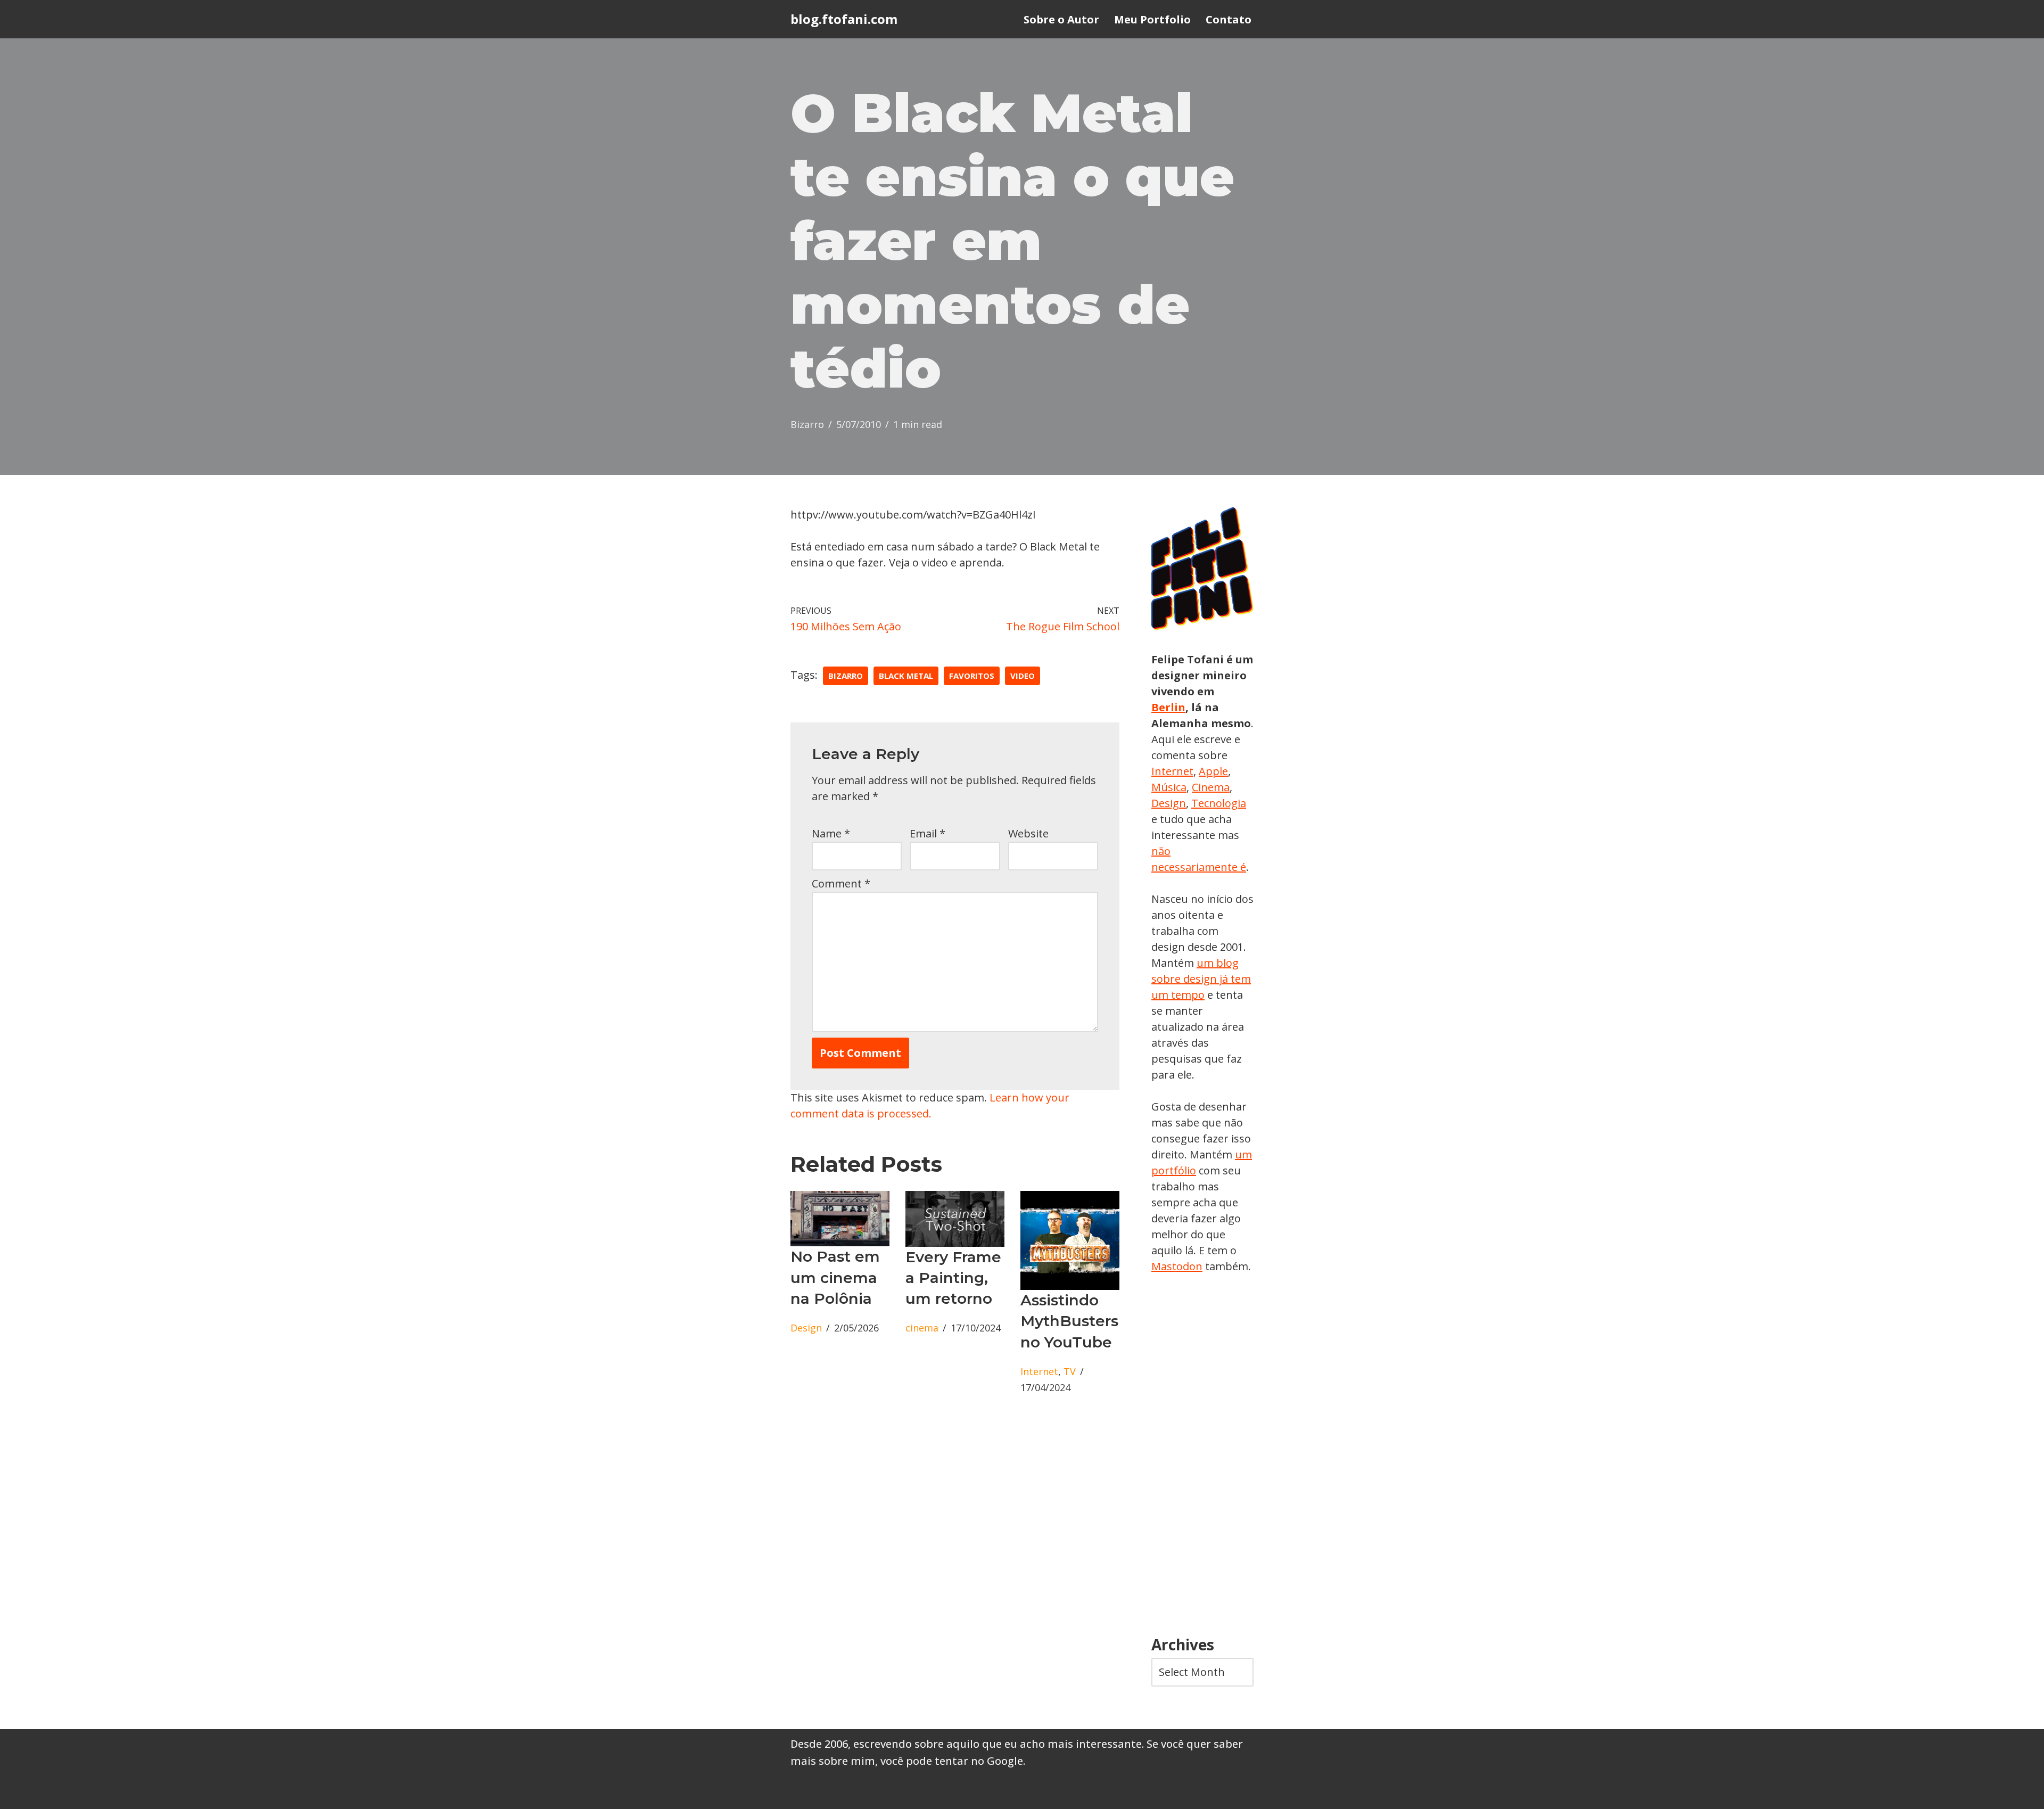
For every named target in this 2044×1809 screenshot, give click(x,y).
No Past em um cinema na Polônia (835, 1277)
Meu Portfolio (1152, 19)
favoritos (972, 676)
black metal (906, 676)
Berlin (1168, 707)
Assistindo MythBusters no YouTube (1069, 1321)
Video (1023, 676)
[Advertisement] (1202, 1456)
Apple (1213, 771)
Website (1028, 833)
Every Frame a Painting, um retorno (953, 1278)
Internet (1039, 1371)
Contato (1229, 19)
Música (1169, 787)
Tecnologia (1219, 803)
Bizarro (807, 424)
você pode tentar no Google (952, 1761)
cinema (922, 1328)
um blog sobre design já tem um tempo (1201, 979)
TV (1070, 1371)
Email (928, 833)
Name (831, 833)
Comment (841, 883)
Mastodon (1177, 1266)
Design (806, 1328)
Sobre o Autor (1061, 19)
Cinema (1211, 787)
